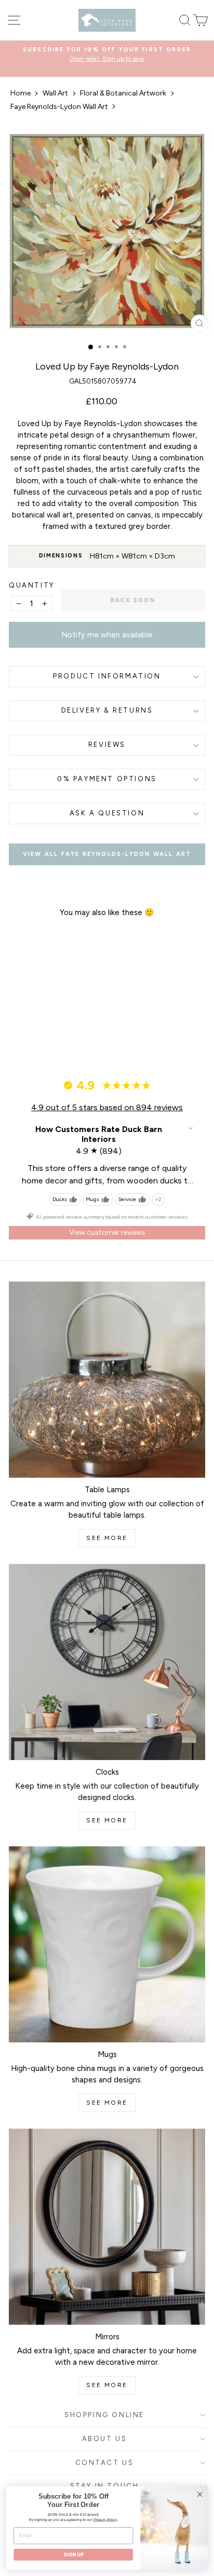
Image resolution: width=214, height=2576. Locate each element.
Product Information (107, 676)
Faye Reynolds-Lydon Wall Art (59, 107)
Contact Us (105, 2463)
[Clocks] (107, 1662)
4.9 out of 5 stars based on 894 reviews (107, 1107)
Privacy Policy (105, 2519)
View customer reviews (107, 1232)
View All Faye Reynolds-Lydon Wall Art (107, 854)
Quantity (32, 585)
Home (21, 93)
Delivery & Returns (107, 710)
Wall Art (55, 93)
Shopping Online (104, 2415)
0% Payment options (107, 779)
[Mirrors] (107, 2227)
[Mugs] (107, 1944)
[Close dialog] (200, 2494)
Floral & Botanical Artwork (123, 93)
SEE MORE (107, 1538)
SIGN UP (73, 2555)
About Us (105, 2439)
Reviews (107, 745)
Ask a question (107, 813)
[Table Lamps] (107, 1380)
